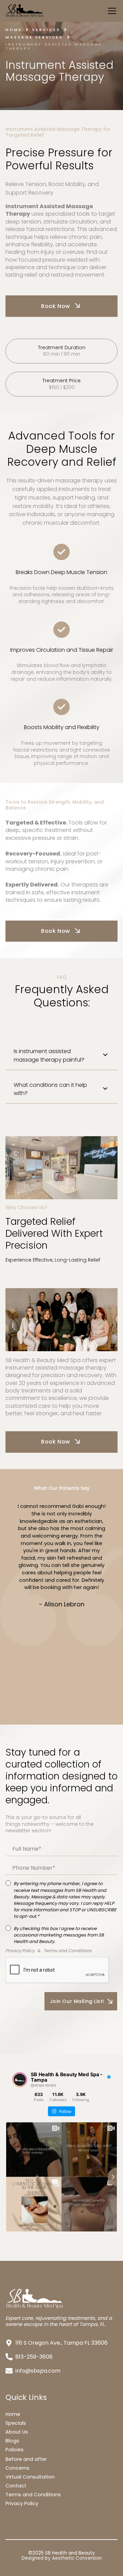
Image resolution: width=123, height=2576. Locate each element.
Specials (16, 2423)
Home (14, 30)
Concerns (17, 2468)
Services (46, 30)
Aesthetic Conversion (77, 2558)
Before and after (26, 2459)
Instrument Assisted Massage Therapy (54, 47)
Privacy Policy (22, 2503)
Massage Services (34, 37)
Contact (16, 2486)
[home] (52, 11)
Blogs (12, 2441)
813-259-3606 (34, 2357)
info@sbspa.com (38, 2371)
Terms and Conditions (33, 2495)
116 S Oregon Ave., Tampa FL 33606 (61, 2343)
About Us (17, 2432)
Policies (15, 2450)
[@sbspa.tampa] (20, 2080)
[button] (111, 11)
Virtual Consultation (30, 2477)
